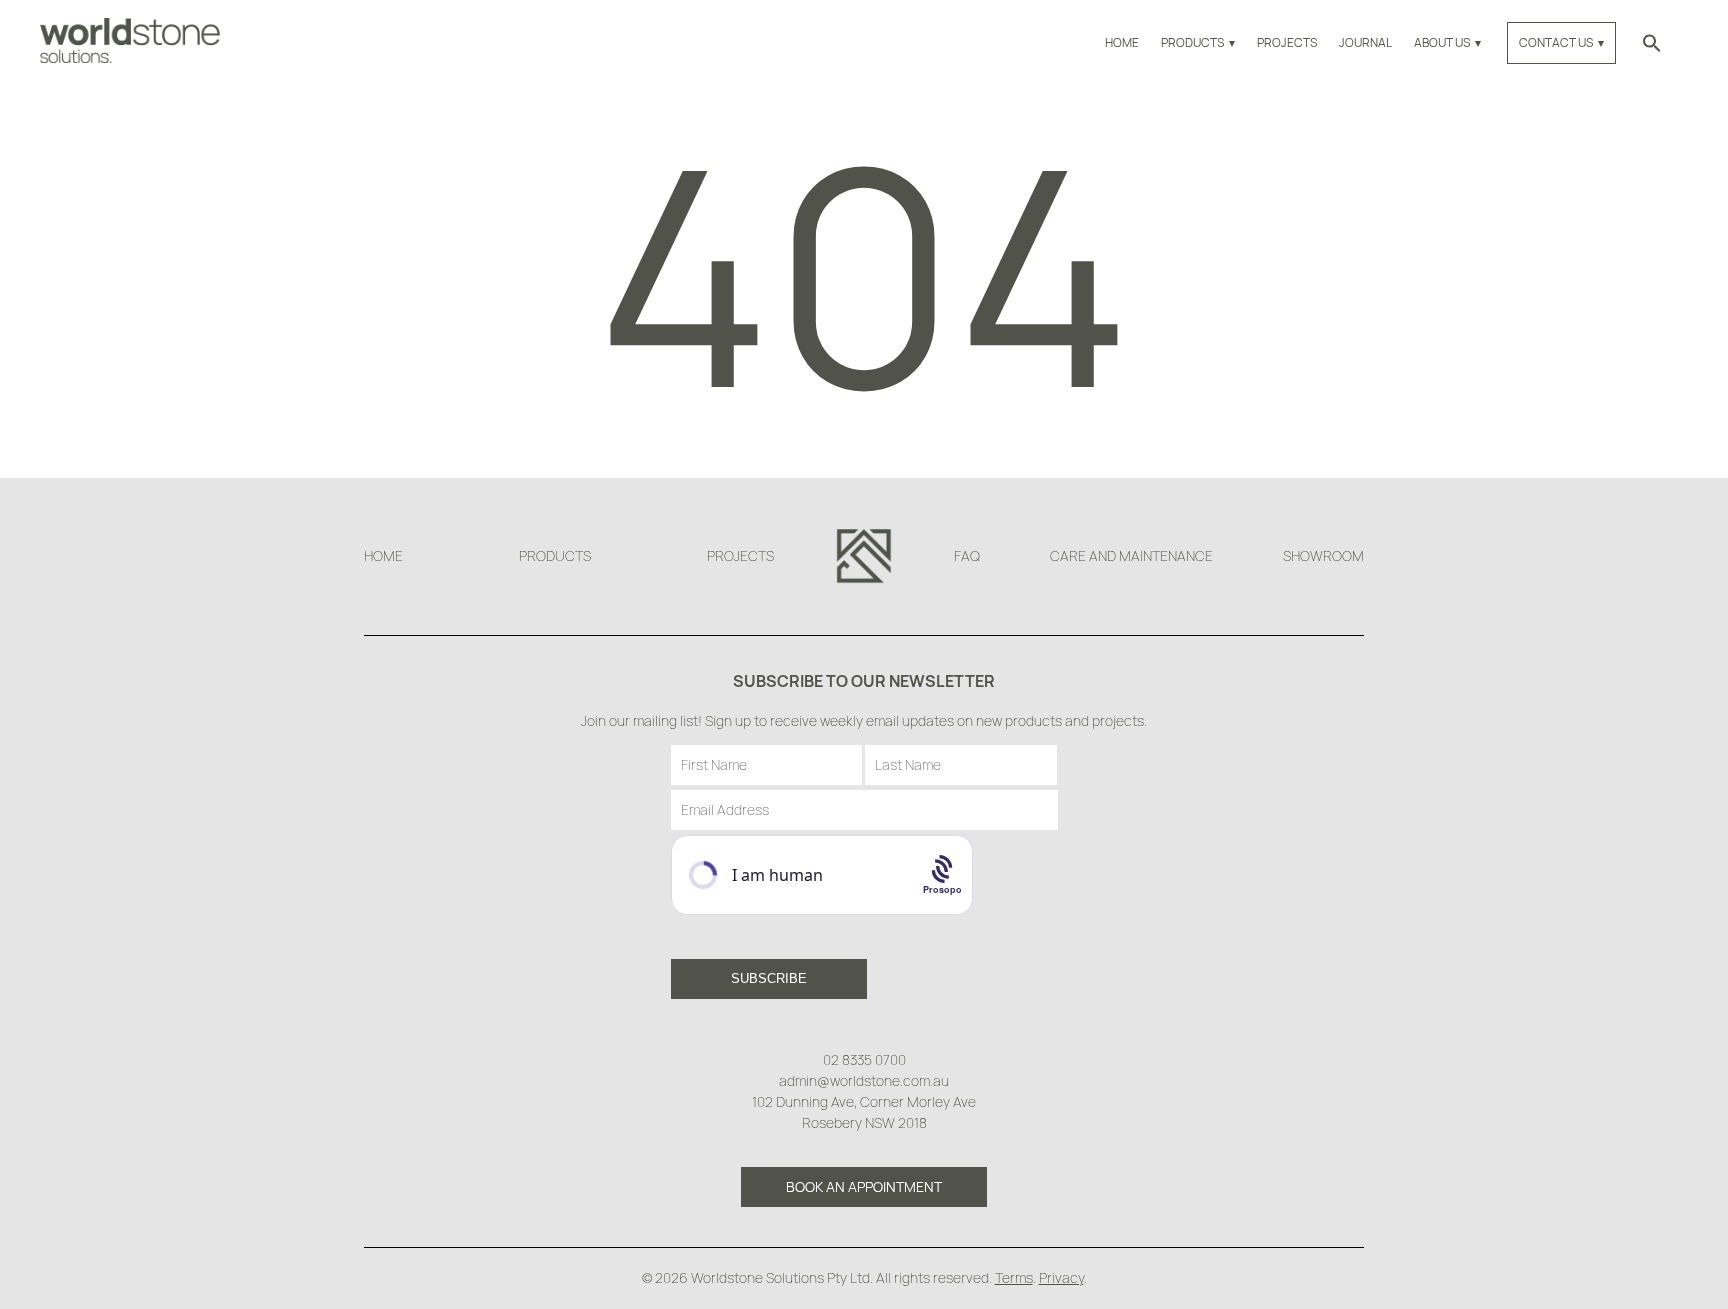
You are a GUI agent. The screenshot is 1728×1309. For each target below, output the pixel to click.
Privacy (1061, 1277)
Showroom (1323, 555)
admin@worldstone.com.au (864, 1080)
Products (1192, 42)
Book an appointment (864, 1186)
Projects (1287, 42)
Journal (1365, 42)
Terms (1014, 1277)
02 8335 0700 (864, 1059)
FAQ (967, 555)
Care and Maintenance (1131, 555)
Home (1122, 42)
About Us (1442, 42)
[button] (1652, 42)
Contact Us (1556, 42)
